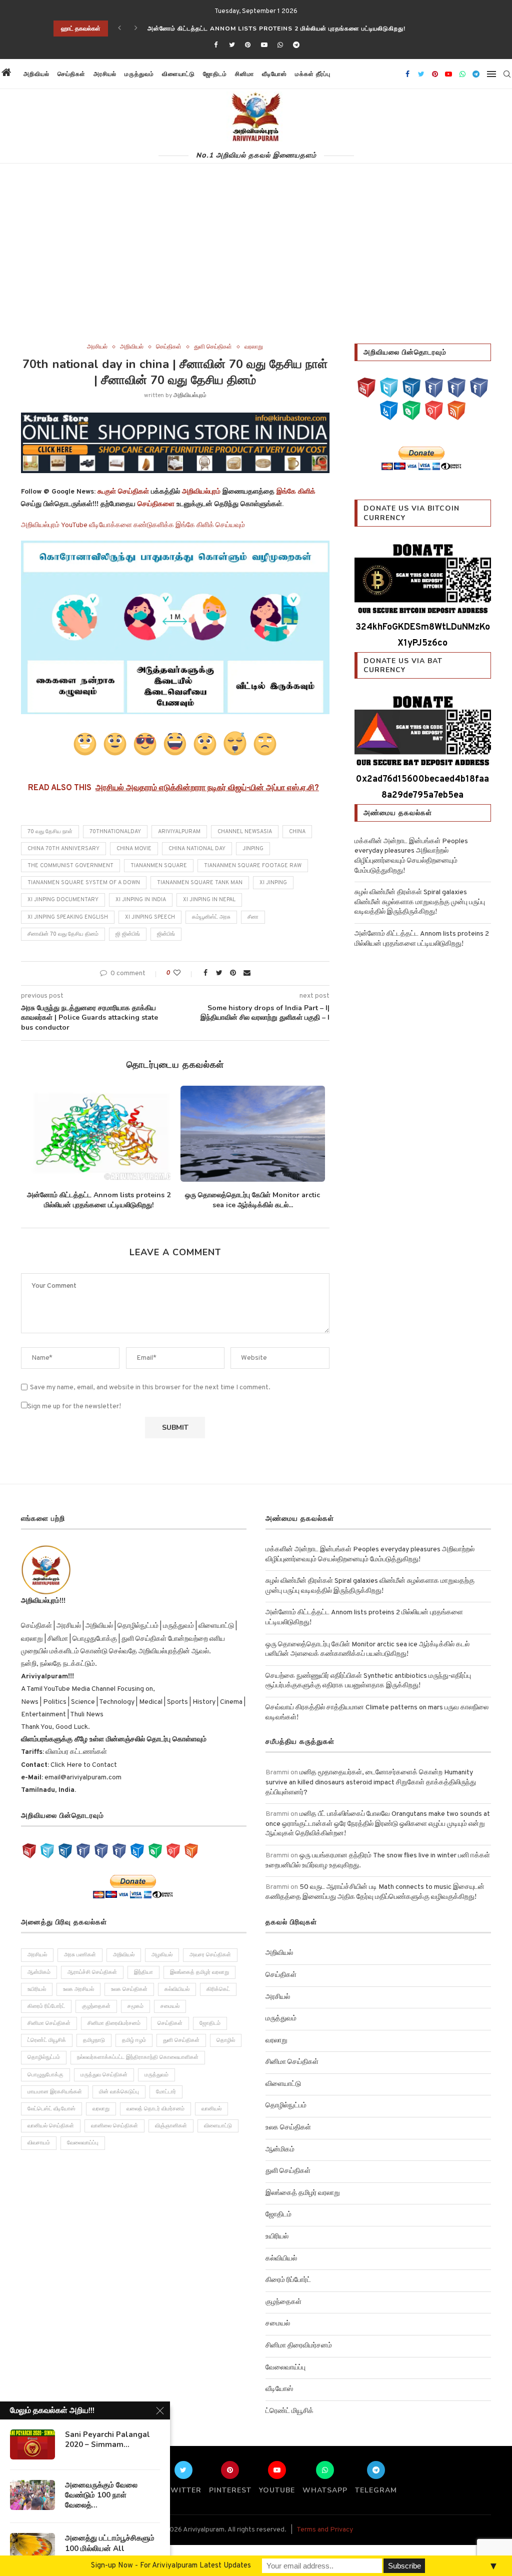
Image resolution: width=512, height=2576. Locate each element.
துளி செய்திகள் (213, 347)
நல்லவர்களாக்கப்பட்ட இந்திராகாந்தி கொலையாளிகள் (138, 2067)
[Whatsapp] (280, 46)
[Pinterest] (248, 46)
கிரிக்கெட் (218, 1999)
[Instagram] (411, 388)
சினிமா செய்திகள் (49, 2033)
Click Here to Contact (83, 1775)
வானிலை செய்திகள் (114, 2136)
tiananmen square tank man (200, 883)
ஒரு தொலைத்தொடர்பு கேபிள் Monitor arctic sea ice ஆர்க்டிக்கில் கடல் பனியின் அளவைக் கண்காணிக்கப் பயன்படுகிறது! (324, 29)
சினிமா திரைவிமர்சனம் (114, 2033)
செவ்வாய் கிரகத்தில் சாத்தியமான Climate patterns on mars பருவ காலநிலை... (253, 1200)
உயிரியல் (37, 1999)
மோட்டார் (166, 2101)
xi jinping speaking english (68, 917)
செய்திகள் (71, 74)
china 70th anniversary (63, 849)
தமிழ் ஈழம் (134, 2050)
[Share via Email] (247, 973)
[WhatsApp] (411, 410)
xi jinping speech (150, 917)
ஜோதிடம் (215, 74)
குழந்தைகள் (96, 2016)
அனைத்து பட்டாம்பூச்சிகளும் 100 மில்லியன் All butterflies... (110, 2548)
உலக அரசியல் (78, 1999)
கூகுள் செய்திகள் (123, 492)
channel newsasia (245, 832)
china (297, 832)
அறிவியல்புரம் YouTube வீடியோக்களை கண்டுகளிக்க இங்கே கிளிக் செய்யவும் (133, 525)
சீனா (253, 917)
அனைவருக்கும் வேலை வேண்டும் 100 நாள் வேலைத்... (101, 2495)
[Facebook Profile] (479, 388)
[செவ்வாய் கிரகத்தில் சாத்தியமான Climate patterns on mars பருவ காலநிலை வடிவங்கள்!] (252, 1134)
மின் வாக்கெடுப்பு (119, 2101)
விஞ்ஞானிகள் (171, 2136)
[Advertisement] (256, 269)
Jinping (253, 849)
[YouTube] (366, 388)
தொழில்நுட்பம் (44, 2067)
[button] (343, 74)
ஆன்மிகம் (39, 1982)
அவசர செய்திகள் (210, 1965)
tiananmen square (159, 866)
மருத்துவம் (139, 74)
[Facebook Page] (434, 388)
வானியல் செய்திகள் (51, 2136)
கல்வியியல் (177, 1999)
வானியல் (211, 2119)
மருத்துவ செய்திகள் (104, 2084)
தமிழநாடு (94, 2050)
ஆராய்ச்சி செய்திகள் (92, 1982)
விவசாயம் (39, 2153)
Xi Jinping (273, 883)
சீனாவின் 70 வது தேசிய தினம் (63, 934)
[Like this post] (184, 973)
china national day (197, 849)
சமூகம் (135, 2016)
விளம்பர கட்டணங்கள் (75, 1762)
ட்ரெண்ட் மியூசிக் (47, 2050)
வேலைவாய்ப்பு (83, 2153)
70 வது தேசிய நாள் (50, 832)
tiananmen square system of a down (84, 883)
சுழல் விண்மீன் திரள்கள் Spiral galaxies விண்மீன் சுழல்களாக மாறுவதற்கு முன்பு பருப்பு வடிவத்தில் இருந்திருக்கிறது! (420, 902)
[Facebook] (215, 46)
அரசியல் (105, 74)
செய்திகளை (156, 504)
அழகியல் (162, 1965)
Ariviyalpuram (179, 832)
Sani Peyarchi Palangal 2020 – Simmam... (107, 2439)
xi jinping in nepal (209, 900)
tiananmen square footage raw (253, 866)
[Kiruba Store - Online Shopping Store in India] (175, 419)
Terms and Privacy (325, 2540)
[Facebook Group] (456, 388)
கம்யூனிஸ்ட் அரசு (211, 917)
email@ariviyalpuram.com (83, 1787)
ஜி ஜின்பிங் (128, 934)
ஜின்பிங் (166, 934)
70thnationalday (115, 832)
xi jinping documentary (63, 900)
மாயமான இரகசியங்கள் (55, 2101)
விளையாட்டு (178, 74)
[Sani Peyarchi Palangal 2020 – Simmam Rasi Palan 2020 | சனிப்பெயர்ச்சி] (32, 2444)
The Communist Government (70, 866)
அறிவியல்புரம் (190, 396)
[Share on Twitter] (219, 973)
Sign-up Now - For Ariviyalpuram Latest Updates (171, 2566)
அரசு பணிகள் (80, 1965)
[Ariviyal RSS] (456, 410)
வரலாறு (254, 347)
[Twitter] (232, 46)
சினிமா (244, 74)
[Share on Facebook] (205, 973)
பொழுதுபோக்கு (45, 2084)
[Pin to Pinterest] (233, 973)
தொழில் (226, 2050)
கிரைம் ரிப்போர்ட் (46, 2016)
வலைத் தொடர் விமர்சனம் (155, 2119)
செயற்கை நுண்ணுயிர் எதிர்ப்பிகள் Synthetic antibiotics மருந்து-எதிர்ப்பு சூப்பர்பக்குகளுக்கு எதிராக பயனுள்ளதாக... (98, 1205)
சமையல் (170, 2016)
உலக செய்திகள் (129, 1999)
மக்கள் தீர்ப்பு (313, 74)
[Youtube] (264, 46)
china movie (134, 849)
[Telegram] (296, 46)
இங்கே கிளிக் (296, 492)
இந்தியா (143, 1982)
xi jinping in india (141, 900)
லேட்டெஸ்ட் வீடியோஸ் (51, 2119)
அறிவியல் (36, 74)
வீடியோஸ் (274, 74)
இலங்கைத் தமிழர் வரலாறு (199, 1982)
